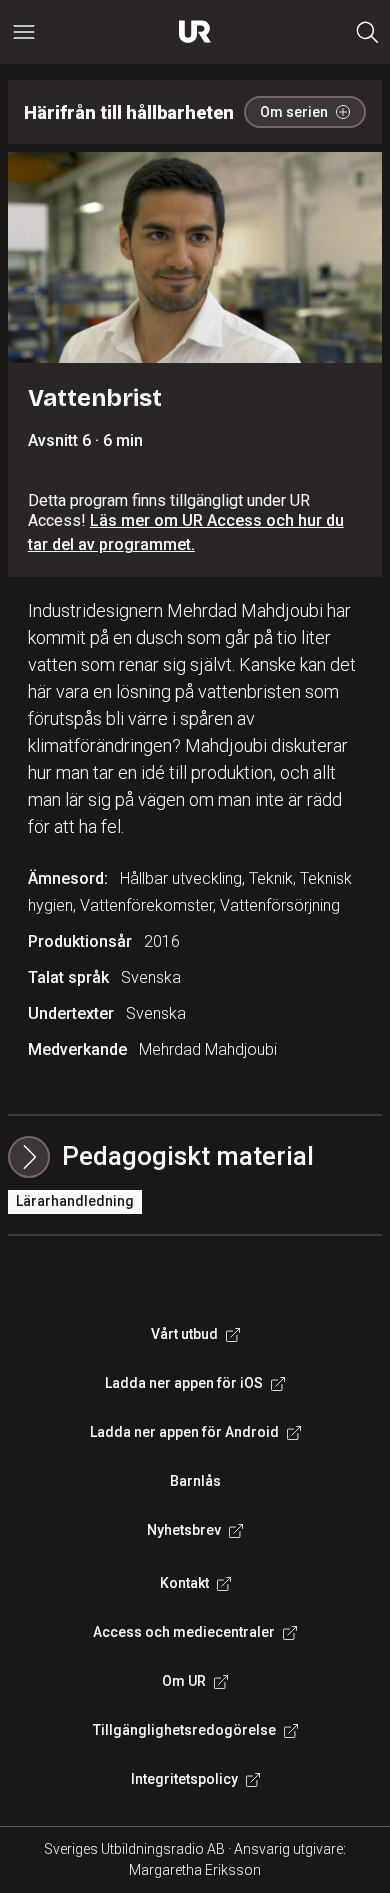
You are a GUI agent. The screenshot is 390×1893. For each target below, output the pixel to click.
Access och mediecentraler (184, 1632)
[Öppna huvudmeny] (24, 32)
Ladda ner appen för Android (184, 1432)
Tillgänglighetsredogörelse (184, 1730)
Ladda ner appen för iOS (184, 1383)
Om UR (184, 1681)
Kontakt (184, 1583)
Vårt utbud (184, 1334)
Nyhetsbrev (184, 1530)
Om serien (294, 112)
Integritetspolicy (184, 1779)
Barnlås (195, 1481)
